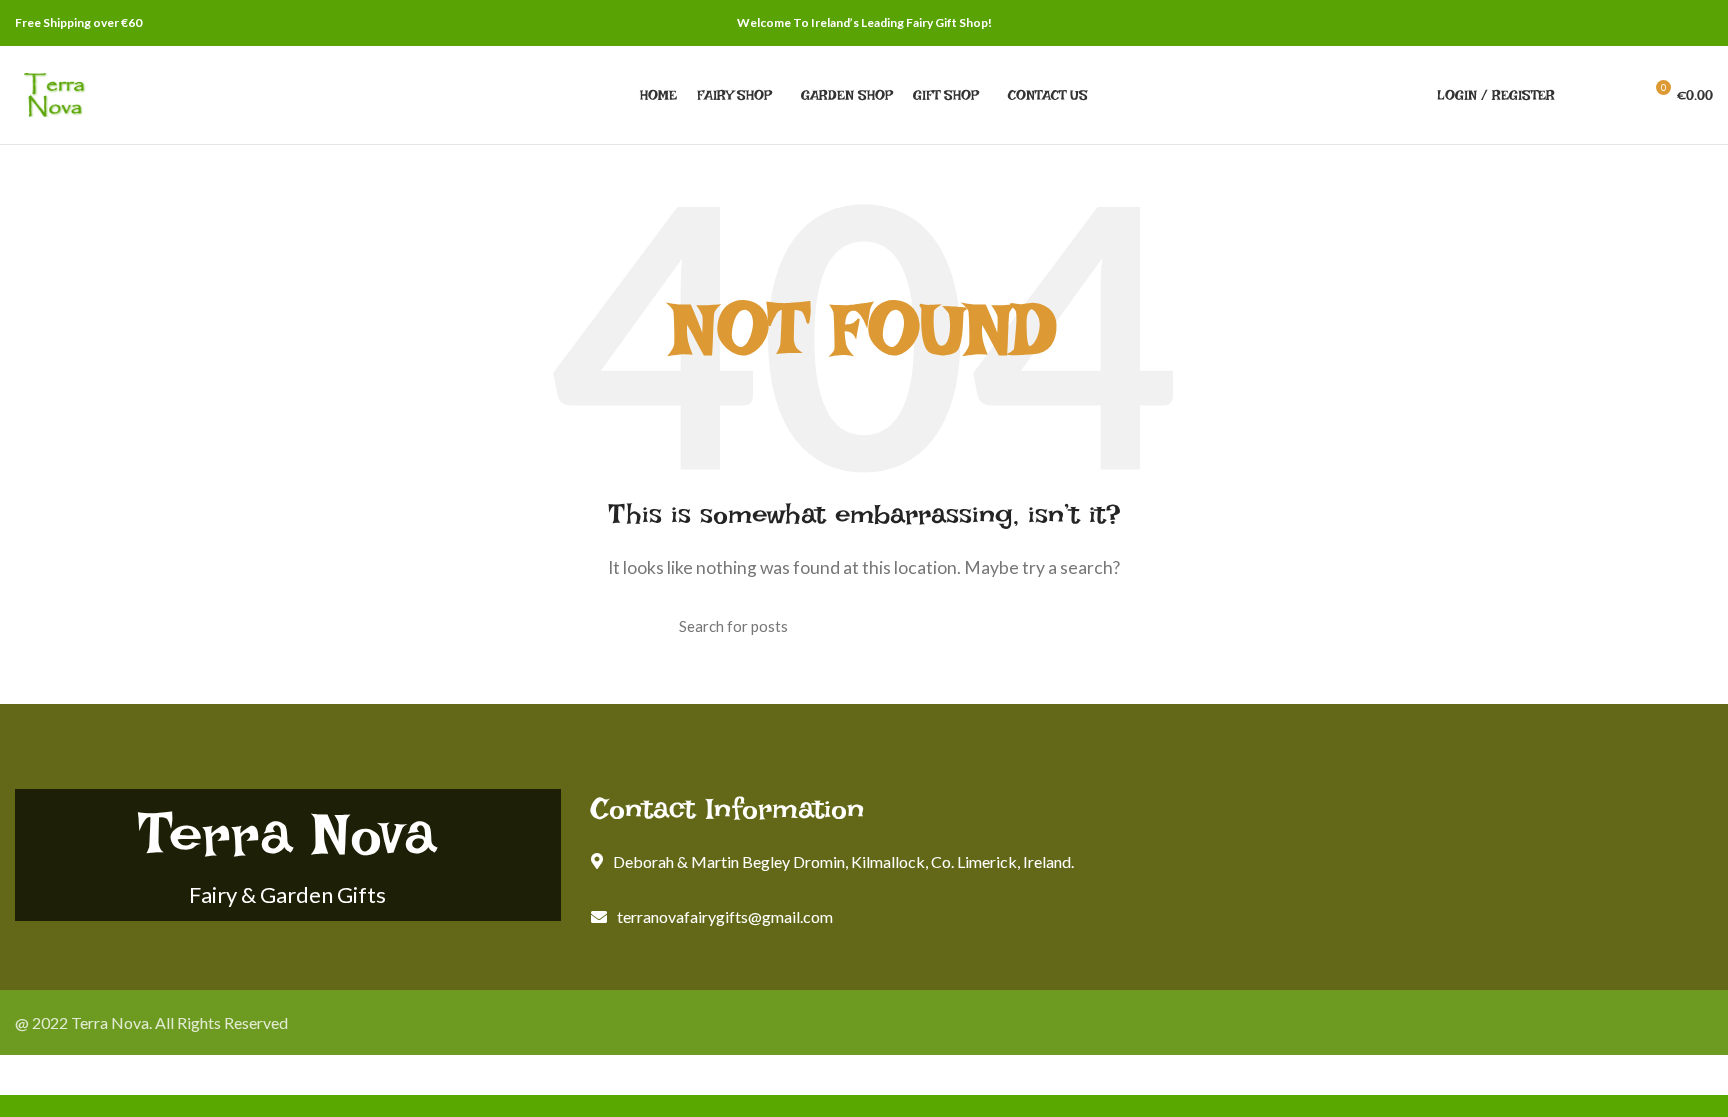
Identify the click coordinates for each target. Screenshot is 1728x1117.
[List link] (864, 917)
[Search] (1582, 95)
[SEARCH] (1037, 626)
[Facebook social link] (1678, 23)
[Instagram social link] (1701, 23)
